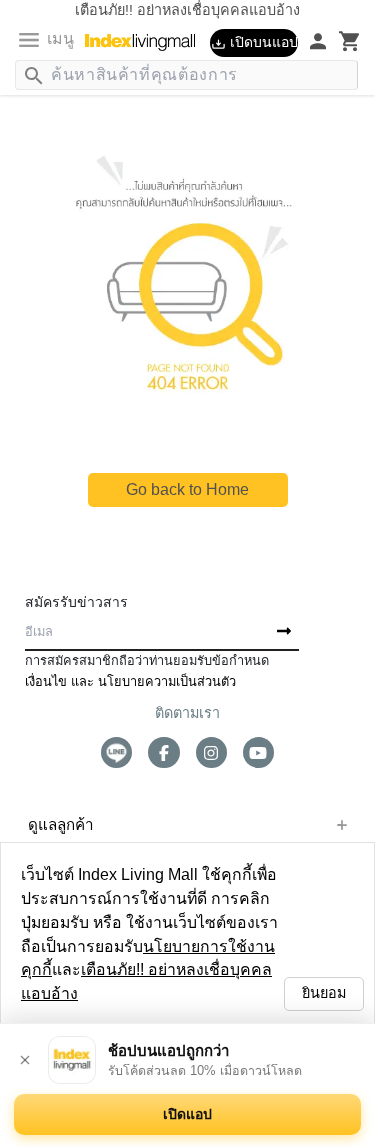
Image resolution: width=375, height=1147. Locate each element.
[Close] (25, 1060)
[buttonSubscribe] (284, 632)
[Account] (318, 41)
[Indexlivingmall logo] (147, 42)
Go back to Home (187, 489)
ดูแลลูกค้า (61, 824)
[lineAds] (116, 752)
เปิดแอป (187, 1114)
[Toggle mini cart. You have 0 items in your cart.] (350, 41)
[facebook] (163, 752)
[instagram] (211, 752)
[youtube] (258, 752)
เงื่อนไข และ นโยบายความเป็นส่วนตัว (130, 681)
